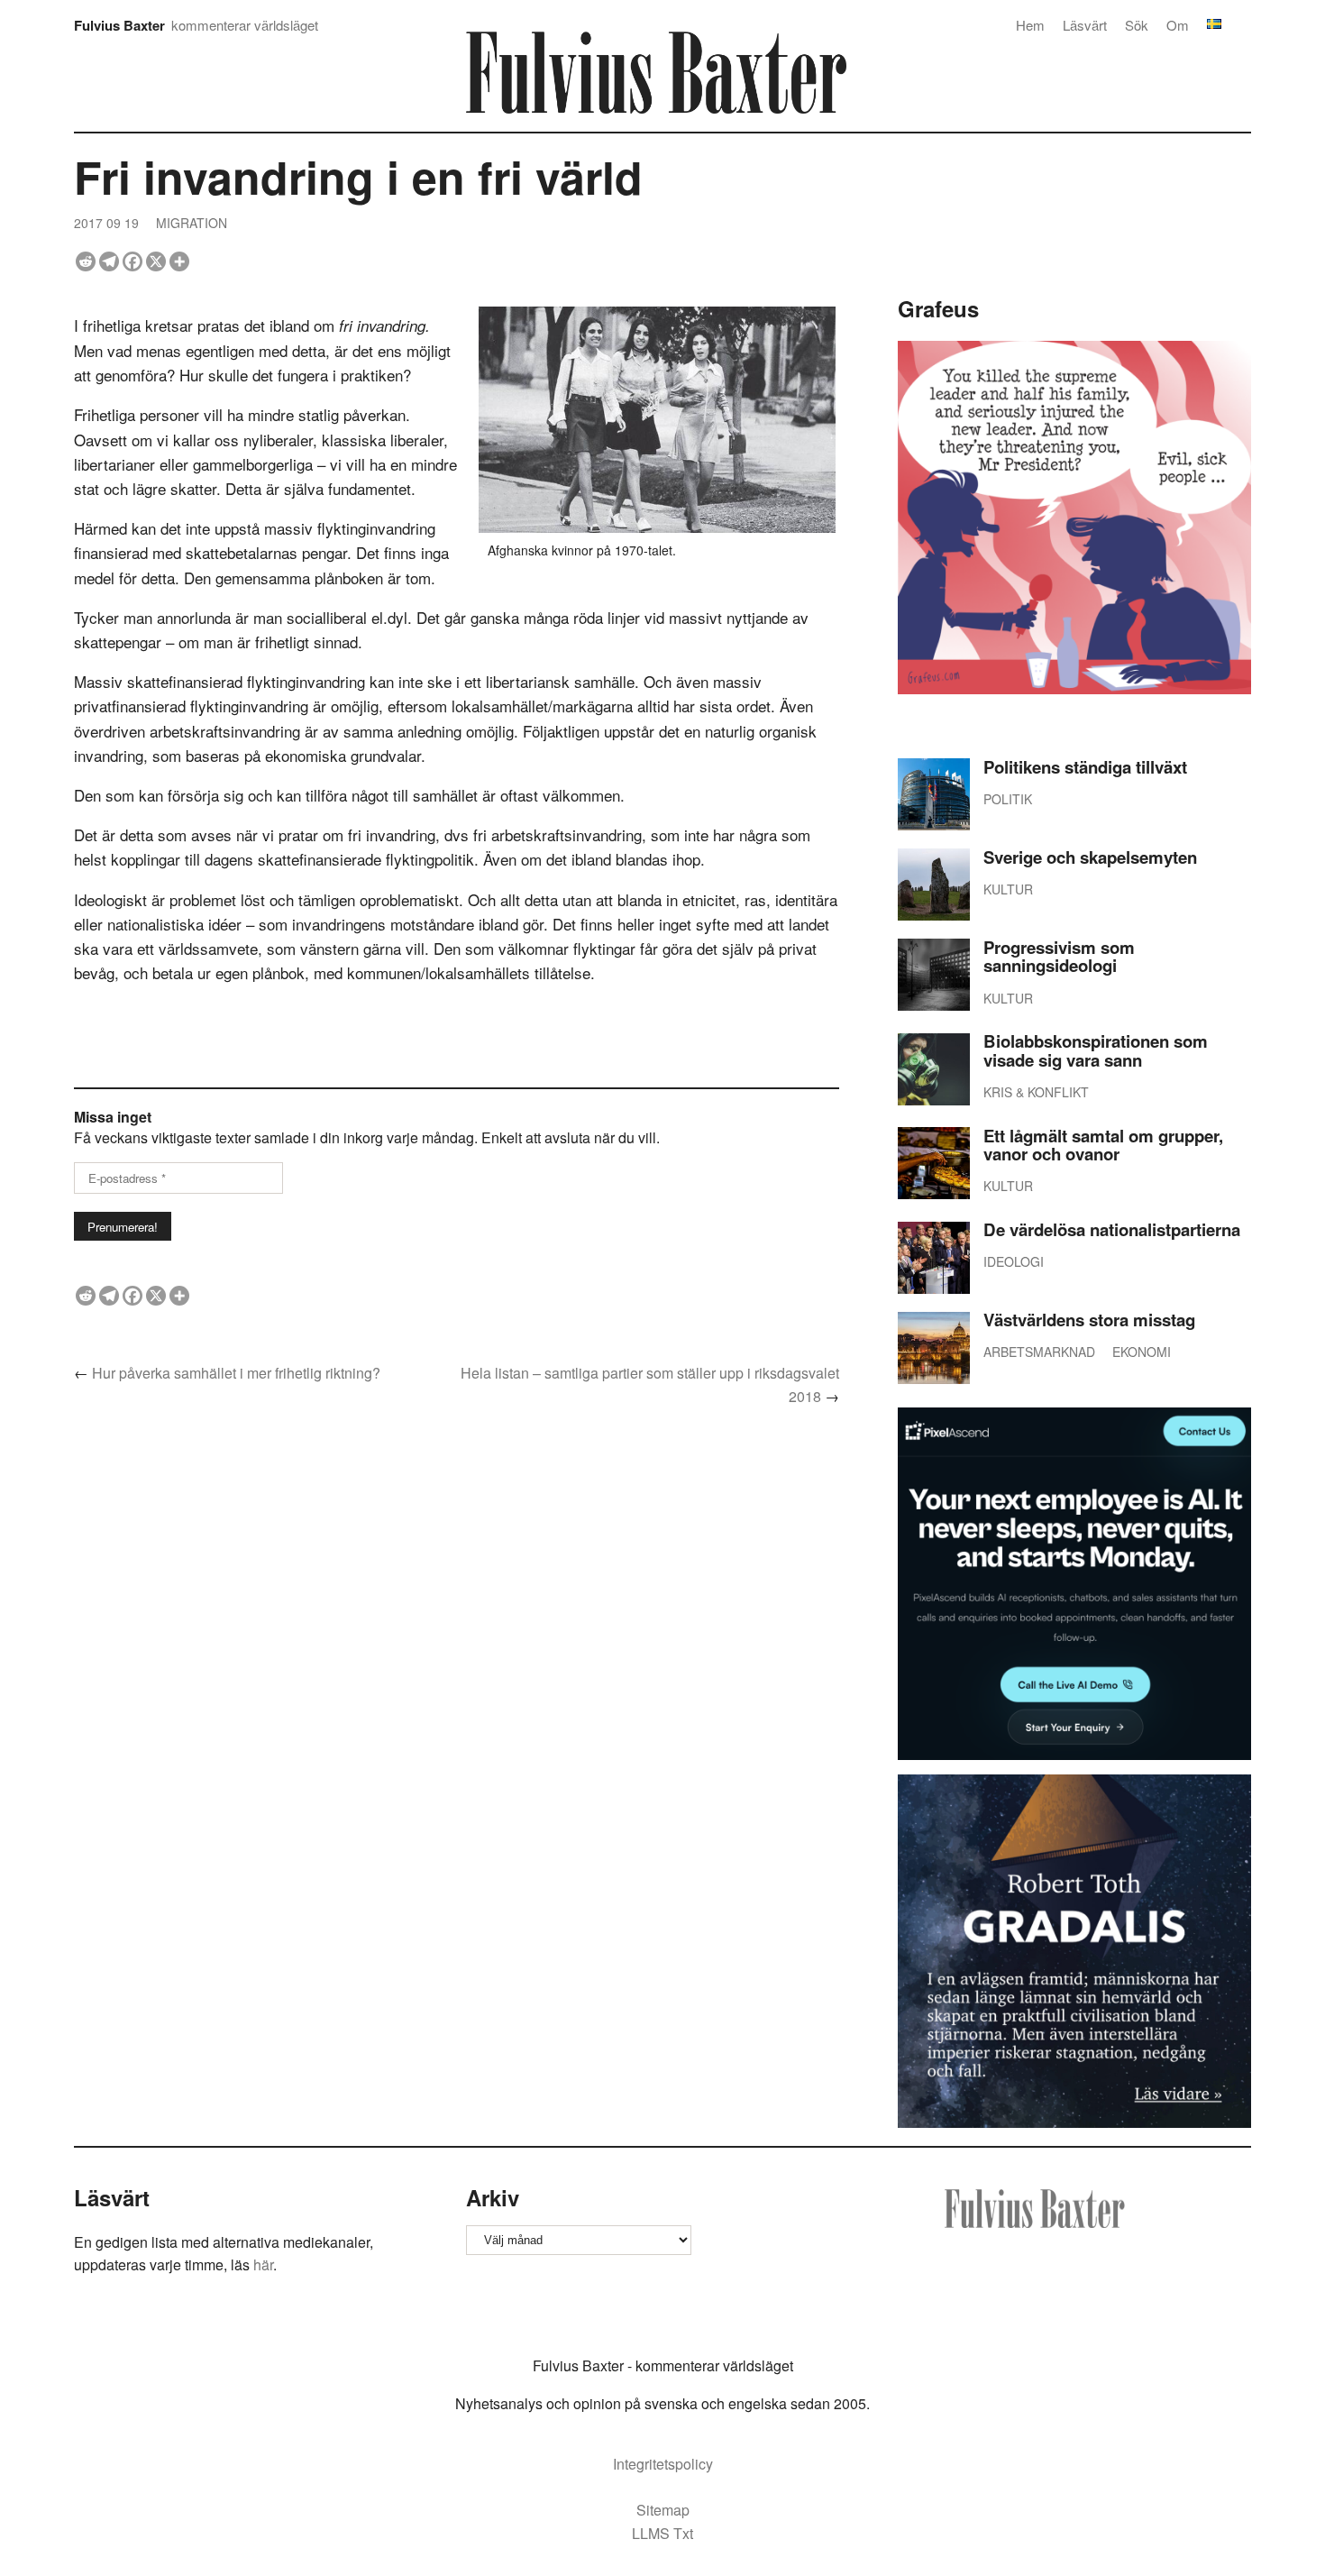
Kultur (1008, 889)
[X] (156, 261)
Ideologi (1014, 1261)
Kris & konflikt (1036, 1092)
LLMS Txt (662, 2533)
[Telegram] (109, 261)
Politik (1008, 799)
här (263, 2264)
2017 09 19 (106, 223)
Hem (1030, 25)
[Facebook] (132, 261)
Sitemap (663, 2510)
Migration (192, 223)
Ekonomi (1142, 1352)
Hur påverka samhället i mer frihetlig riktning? (236, 1373)
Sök (1137, 25)
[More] (179, 261)
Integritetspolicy (663, 2464)
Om (1178, 25)
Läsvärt (1085, 25)
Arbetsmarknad (1039, 1352)
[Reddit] (86, 261)
